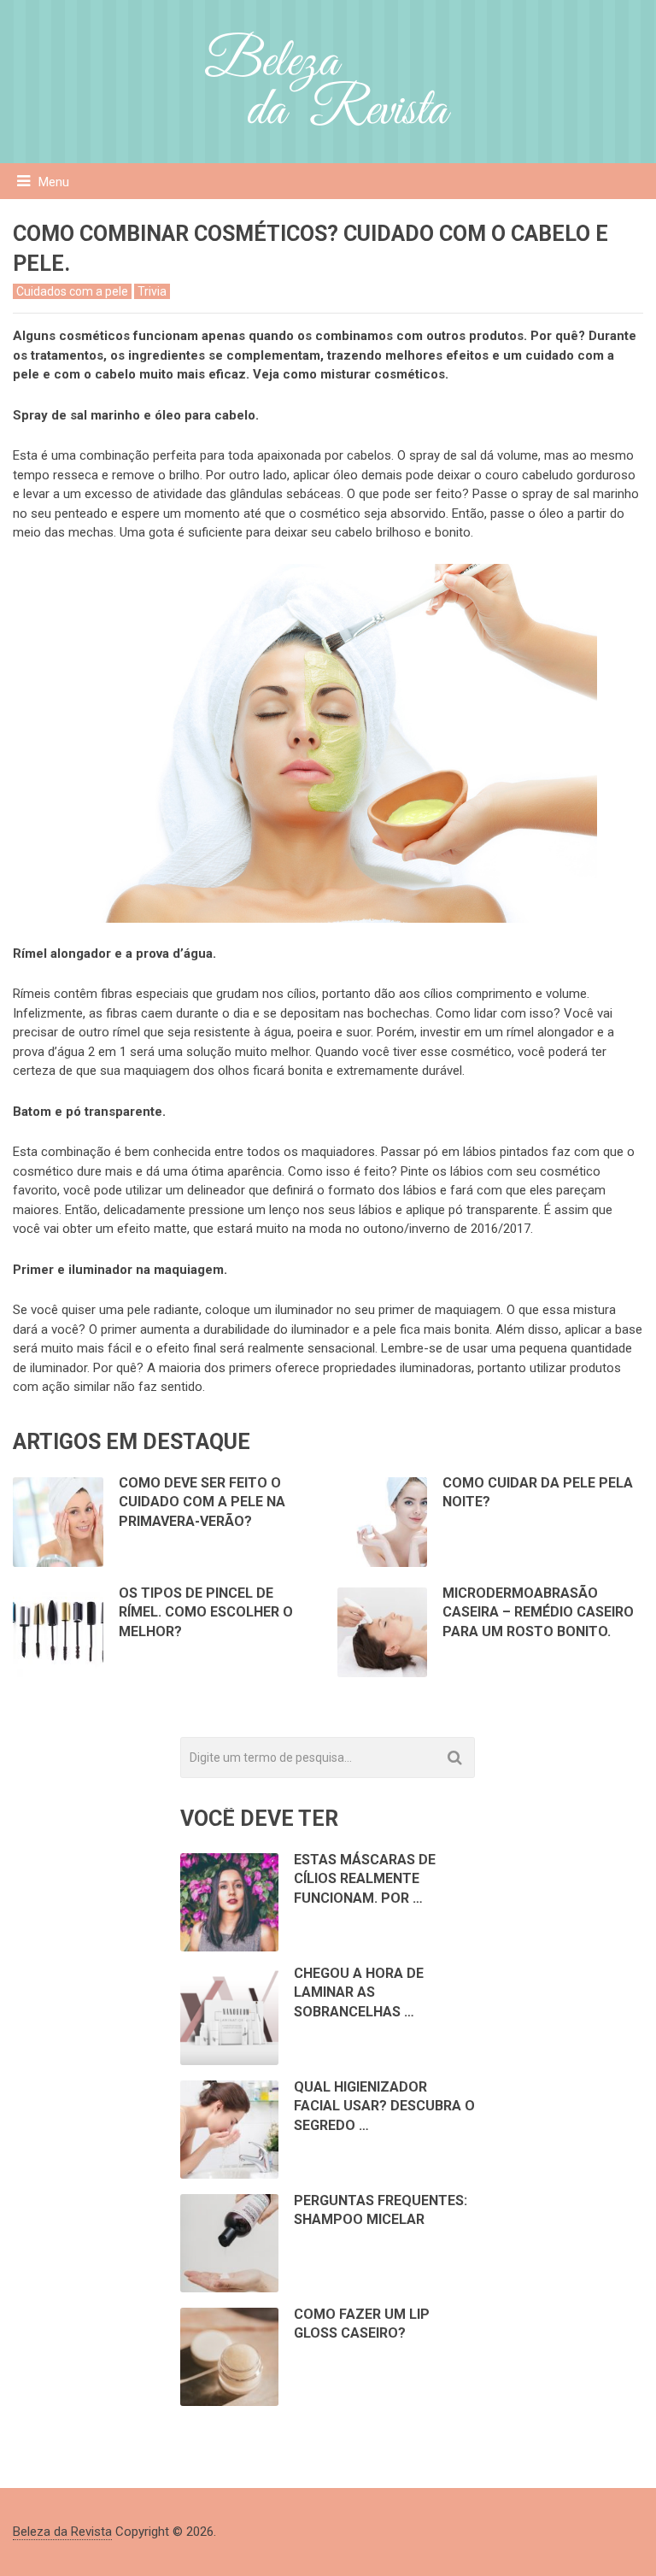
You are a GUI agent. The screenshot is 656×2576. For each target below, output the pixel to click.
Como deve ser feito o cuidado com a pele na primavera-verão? (202, 1502)
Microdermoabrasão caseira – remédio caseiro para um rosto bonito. (538, 1612)
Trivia (152, 291)
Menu (54, 182)
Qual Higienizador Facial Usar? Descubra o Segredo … (384, 2106)
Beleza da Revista (62, 2532)
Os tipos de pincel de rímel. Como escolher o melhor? (206, 1612)
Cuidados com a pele (72, 291)
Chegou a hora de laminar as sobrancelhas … (359, 1992)
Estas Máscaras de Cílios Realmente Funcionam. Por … (365, 1879)
